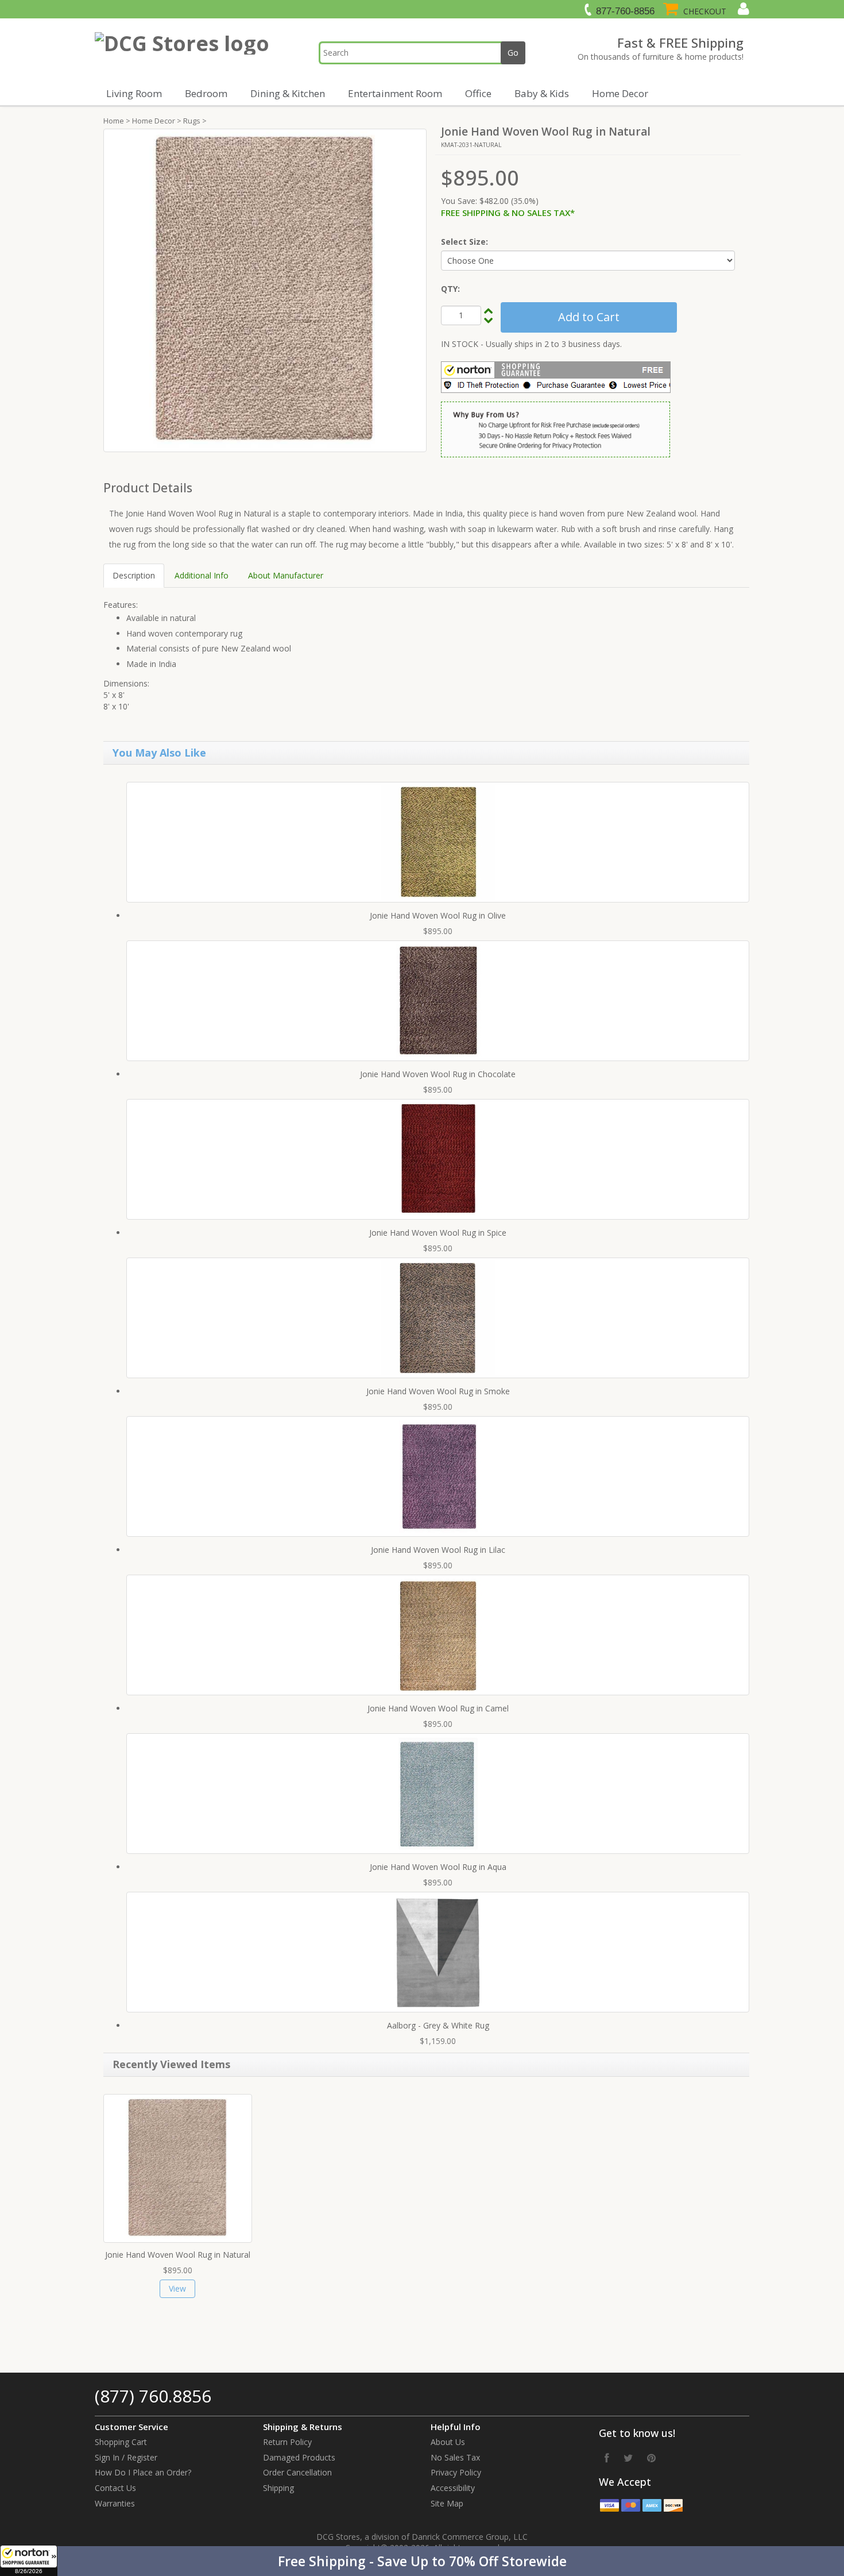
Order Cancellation (297, 2472)
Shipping (278, 2488)
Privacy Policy (456, 2472)
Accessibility (453, 2488)
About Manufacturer (286, 575)
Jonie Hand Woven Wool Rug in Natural (178, 2255)
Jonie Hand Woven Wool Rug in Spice (438, 1233)
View (177, 2288)
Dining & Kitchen (288, 93)
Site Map (447, 2503)
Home (114, 121)
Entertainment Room (395, 93)
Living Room (134, 93)
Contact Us (115, 2488)
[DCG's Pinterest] (651, 2458)
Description (134, 575)
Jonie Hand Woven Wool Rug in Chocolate (438, 1074)
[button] (422, 2561)
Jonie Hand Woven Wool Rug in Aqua (438, 1867)
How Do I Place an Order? (143, 2472)
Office (478, 93)
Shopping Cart (121, 2442)
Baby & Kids (542, 93)
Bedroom (206, 93)
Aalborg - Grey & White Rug (438, 2025)
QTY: (450, 289)
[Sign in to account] (742, 9)
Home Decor (620, 93)
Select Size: (464, 242)
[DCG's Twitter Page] (628, 2458)
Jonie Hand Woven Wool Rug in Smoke (438, 1391)
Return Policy (287, 2442)
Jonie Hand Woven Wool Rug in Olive (438, 915)
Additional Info (202, 575)
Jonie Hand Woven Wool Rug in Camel (438, 1708)
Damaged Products (299, 2457)
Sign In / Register (126, 2457)
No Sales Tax (455, 2457)
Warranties (115, 2503)
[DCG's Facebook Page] (607, 2458)
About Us (448, 2442)
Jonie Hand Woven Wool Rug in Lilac (438, 1550)
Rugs (192, 121)
